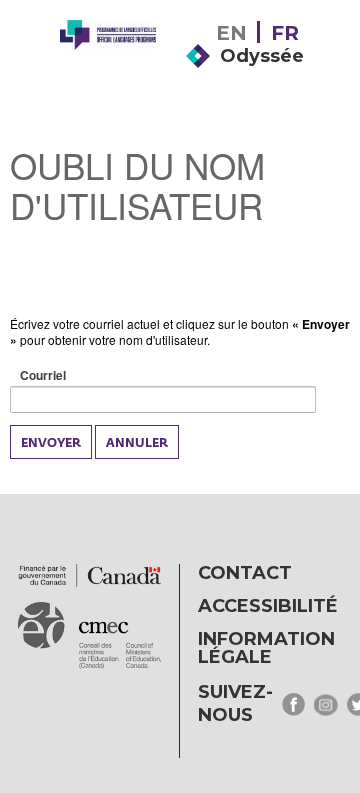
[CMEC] (108, 72)
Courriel (74, 375)
